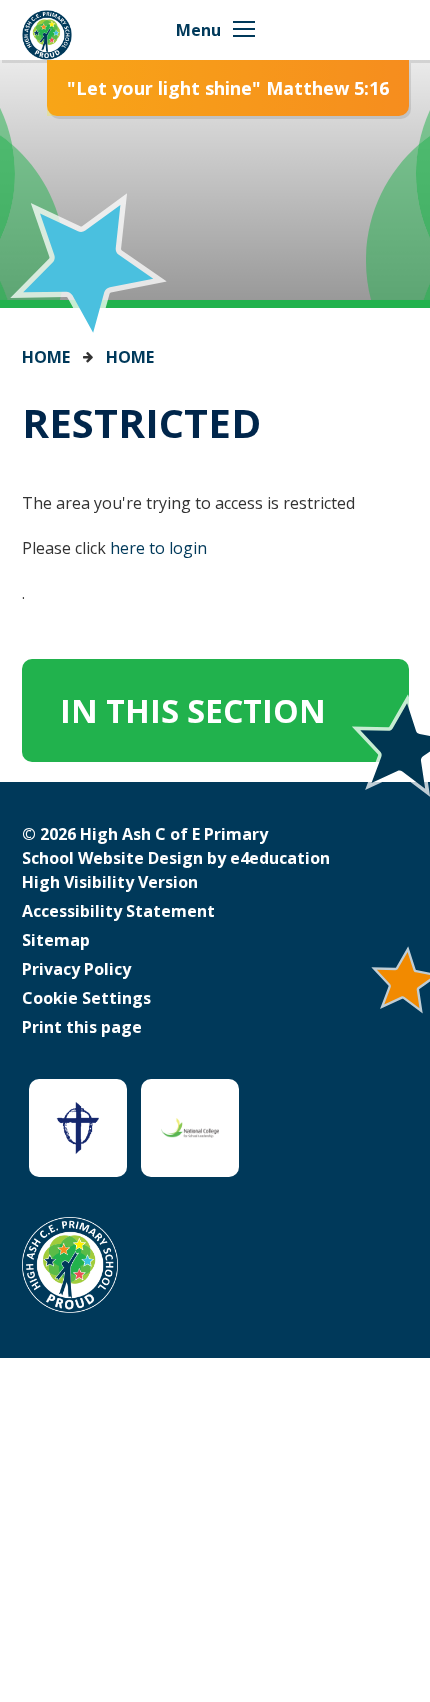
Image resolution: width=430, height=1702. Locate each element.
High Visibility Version (110, 882)
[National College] (190, 1128)
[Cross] (78, 1128)
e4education (280, 858)
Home (46, 357)
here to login (158, 548)
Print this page (82, 1027)
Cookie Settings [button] (86, 998)
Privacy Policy (76, 969)
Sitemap (56, 940)
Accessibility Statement (118, 911)
